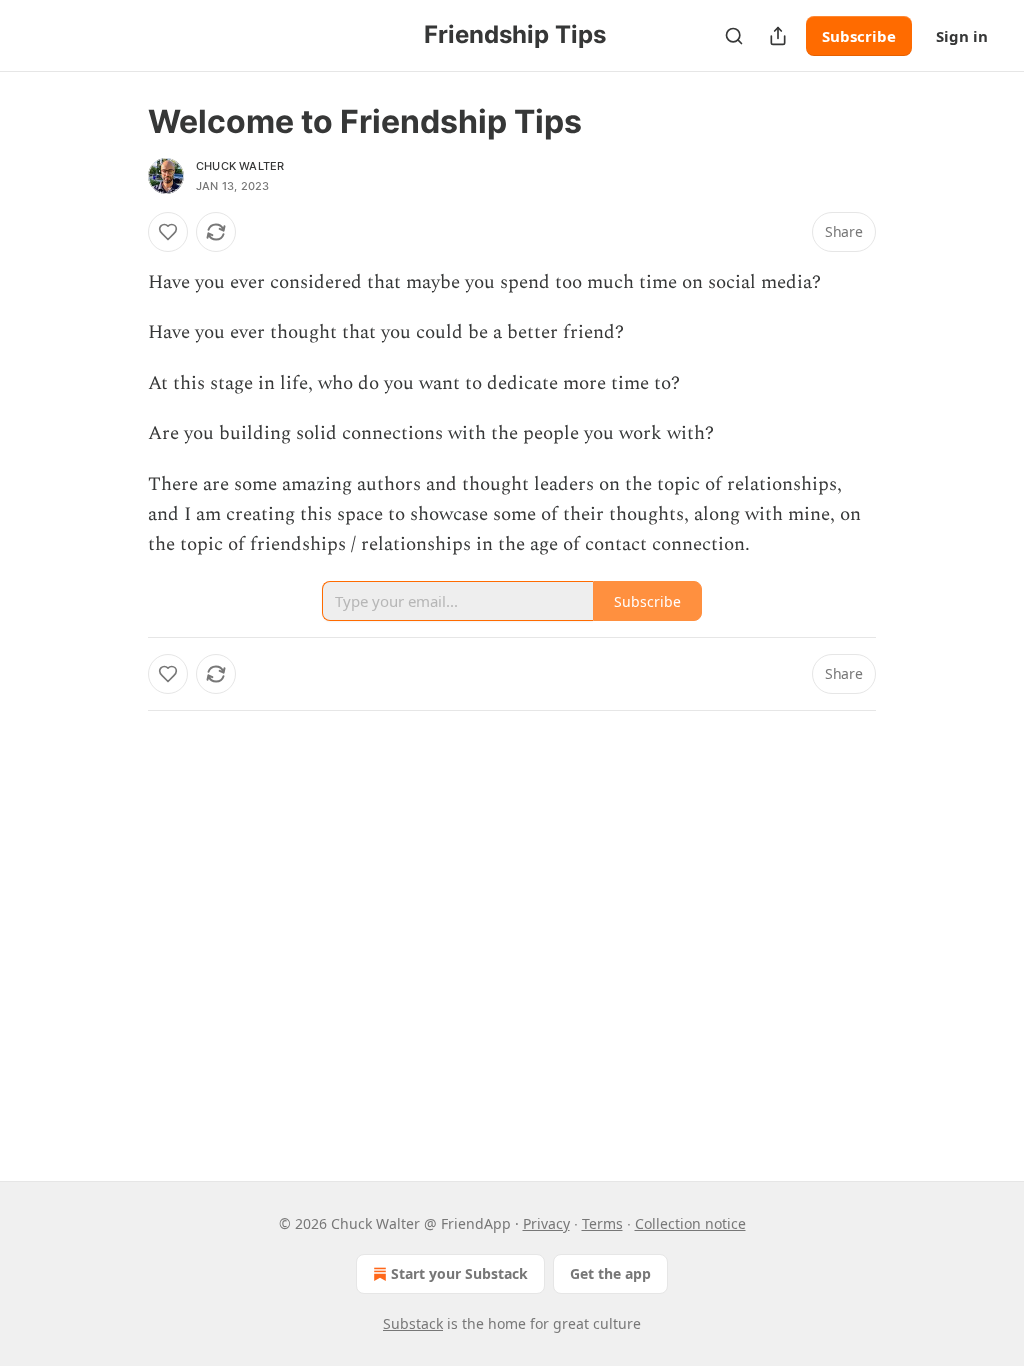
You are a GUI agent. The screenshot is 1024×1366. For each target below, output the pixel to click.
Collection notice (690, 1223)
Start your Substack (459, 1273)
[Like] (168, 232)
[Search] (734, 36)
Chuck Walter (240, 166)
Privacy (546, 1223)
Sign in (962, 36)
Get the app (610, 1273)
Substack (413, 1323)
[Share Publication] (778, 36)
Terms (602, 1223)
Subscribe (859, 36)
